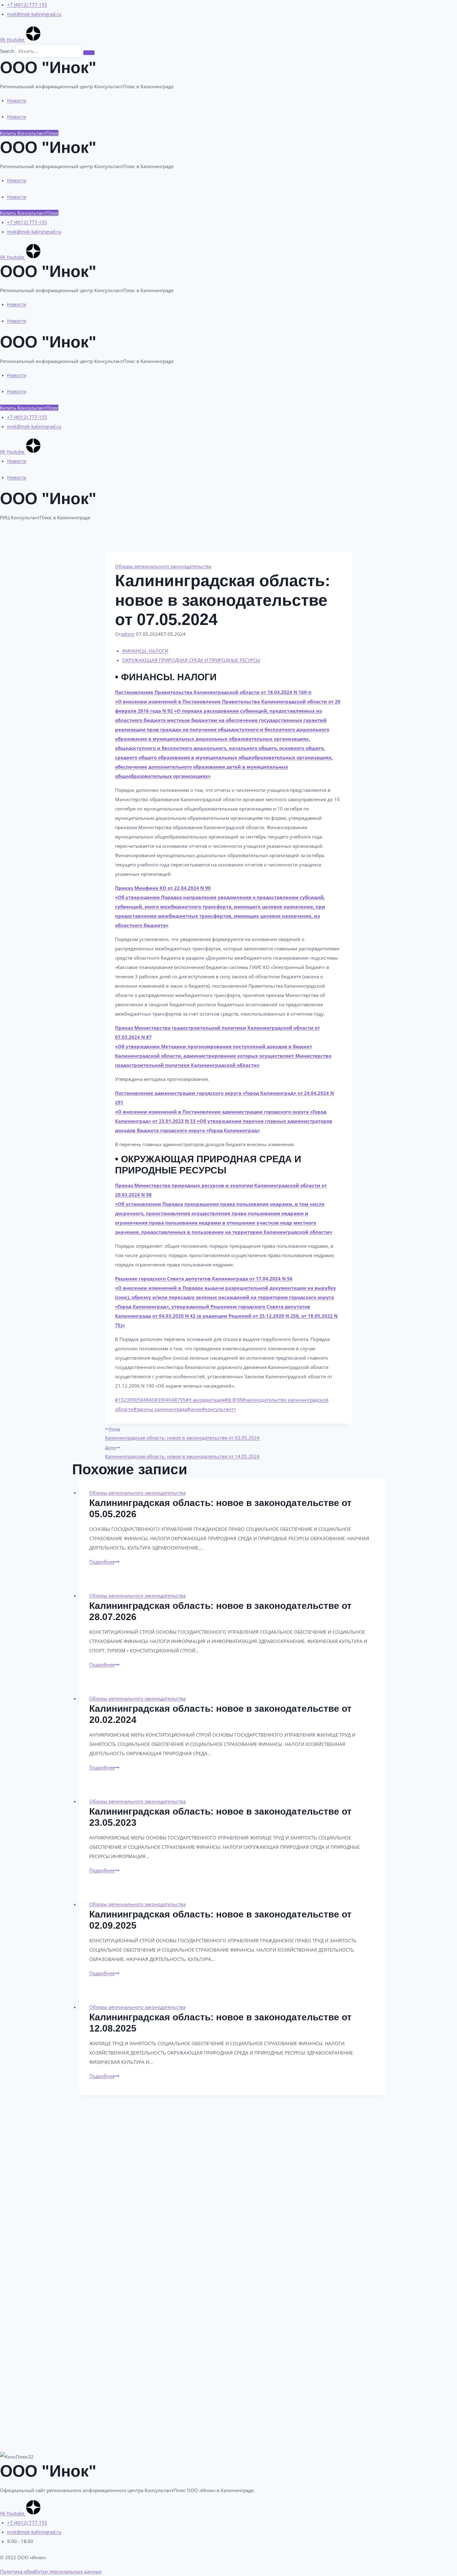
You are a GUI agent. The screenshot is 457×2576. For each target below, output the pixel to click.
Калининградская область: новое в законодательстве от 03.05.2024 (182, 1433)
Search (7, 51)
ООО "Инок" (48, 67)
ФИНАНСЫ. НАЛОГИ (145, 651)
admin (128, 634)
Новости (17, 100)
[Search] (89, 53)
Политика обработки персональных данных (51, 2571)
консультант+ (219, 1409)
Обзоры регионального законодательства (163, 566)
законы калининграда (160, 1409)
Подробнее (104, 1562)
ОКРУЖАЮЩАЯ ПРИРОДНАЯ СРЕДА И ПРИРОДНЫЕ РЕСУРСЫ (191, 660)
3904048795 (170, 1400)
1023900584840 (135, 1400)
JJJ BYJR (233, 1400)
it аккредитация (205, 1400)
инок (194, 1409)
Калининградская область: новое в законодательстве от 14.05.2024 (182, 1452)
